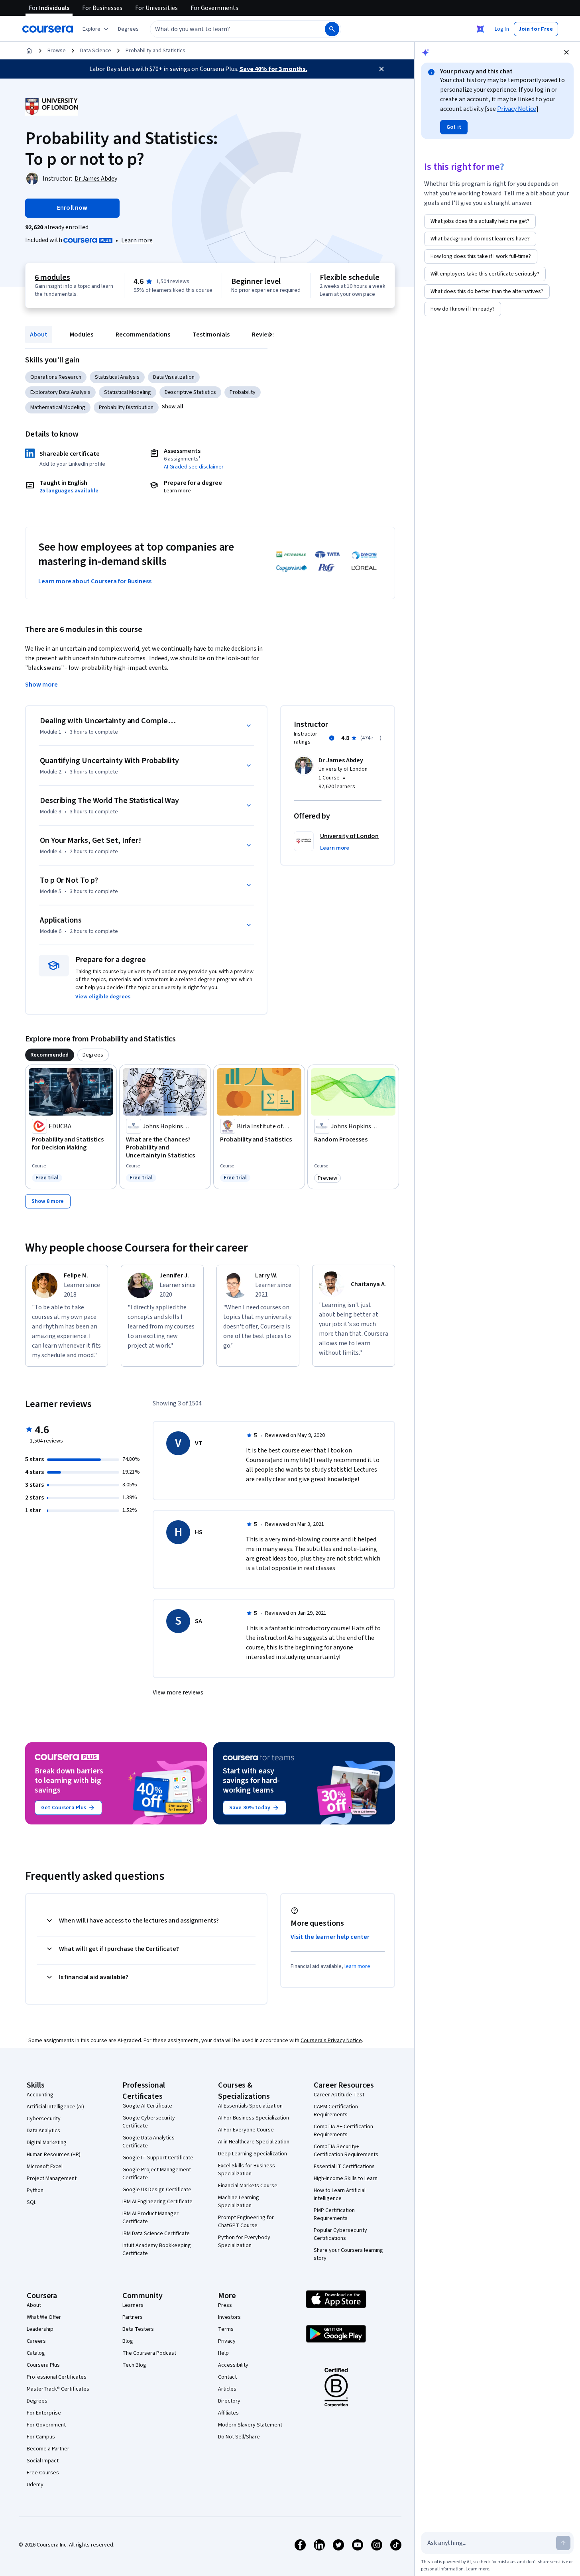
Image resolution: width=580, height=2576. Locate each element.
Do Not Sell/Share (239, 2437)
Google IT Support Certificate (158, 2158)
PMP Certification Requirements (334, 2214)
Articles (227, 2389)
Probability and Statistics (155, 51)
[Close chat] (566, 52)
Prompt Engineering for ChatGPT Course (246, 2222)
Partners (133, 2317)
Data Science (96, 51)
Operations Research (56, 377)
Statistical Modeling (128, 392)
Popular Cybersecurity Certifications (340, 2234)
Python (35, 2190)
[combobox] (229, 29)
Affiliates (228, 2413)
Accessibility (233, 2365)
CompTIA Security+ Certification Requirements (346, 2151)
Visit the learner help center (330, 1937)
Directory (229, 2401)
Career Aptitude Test (339, 2095)
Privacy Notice (517, 109)
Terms (226, 2329)
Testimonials (211, 335)
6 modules (52, 277)
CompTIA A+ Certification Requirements (343, 2131)
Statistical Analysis (117, 377)
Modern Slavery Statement (250, 2425)
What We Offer (44, 2317)
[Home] (29, 51)
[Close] (381, 69)
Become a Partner (48, 2449)
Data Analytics (43, 2131)
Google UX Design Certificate (157, 2190)
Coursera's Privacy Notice (331, 2041)
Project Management (52, 2178)
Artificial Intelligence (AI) (55, 2107)
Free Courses (43, 2473)
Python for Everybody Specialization (244, 2241)
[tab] (50, 1055)
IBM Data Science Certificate (156, 2234)
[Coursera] (48, 29)
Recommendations (143, 335)
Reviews (263, 335)
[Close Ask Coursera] (480, 29)
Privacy (227, 2341)
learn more (357, 1966)
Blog (128, 2341)
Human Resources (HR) (54, 2155)
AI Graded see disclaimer (194, 467)
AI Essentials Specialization (250, 2106)
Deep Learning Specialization (253, 2154)
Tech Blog (134, 2365)
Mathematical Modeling (58, 407)
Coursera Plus (43, 2365)
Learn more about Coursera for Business (95, 581)
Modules (82, 335)
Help (223, 2353)
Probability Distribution (126, 407)
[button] (128, 29)
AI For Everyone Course (246, 2130)
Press (225, 2305)
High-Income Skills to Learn (346, 2178)
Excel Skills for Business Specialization (247, 2170)
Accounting (40, 2095)
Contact (227, 2377)
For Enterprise (44, 2413)
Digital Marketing (47, 2143)
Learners (133, 2305)
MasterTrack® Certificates (58, 2389)
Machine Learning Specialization (239, 2202)
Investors (229, 2317)
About (39, 335)
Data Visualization (174, 377)
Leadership (40, 2329)
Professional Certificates (57, 2377)
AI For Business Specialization (254, 2118)
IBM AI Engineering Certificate (157, 2202)
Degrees (37, 2401)
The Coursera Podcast (149, 2353)
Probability (243, 392)
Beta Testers (138, 2329)
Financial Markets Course (248, 2186)
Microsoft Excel (45, 2167)
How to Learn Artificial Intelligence (340, 2194)
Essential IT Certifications (344, 2167)
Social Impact (43, 2461)
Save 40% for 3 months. (273, 69)
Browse (57, 51)
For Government (46, 2425)
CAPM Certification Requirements (336, 2111)
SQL (31, 2202)
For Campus (41, 2437)
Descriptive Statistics (190, 392)
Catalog (36, 2353)
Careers (36, 2341)
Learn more (137, 240)
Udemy (35, 2485)
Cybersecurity (44, 2119)
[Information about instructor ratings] (332, 738)
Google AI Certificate (147, 2106)
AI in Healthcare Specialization (254, 2142)
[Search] (332, 29)
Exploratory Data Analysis (60, 392)
